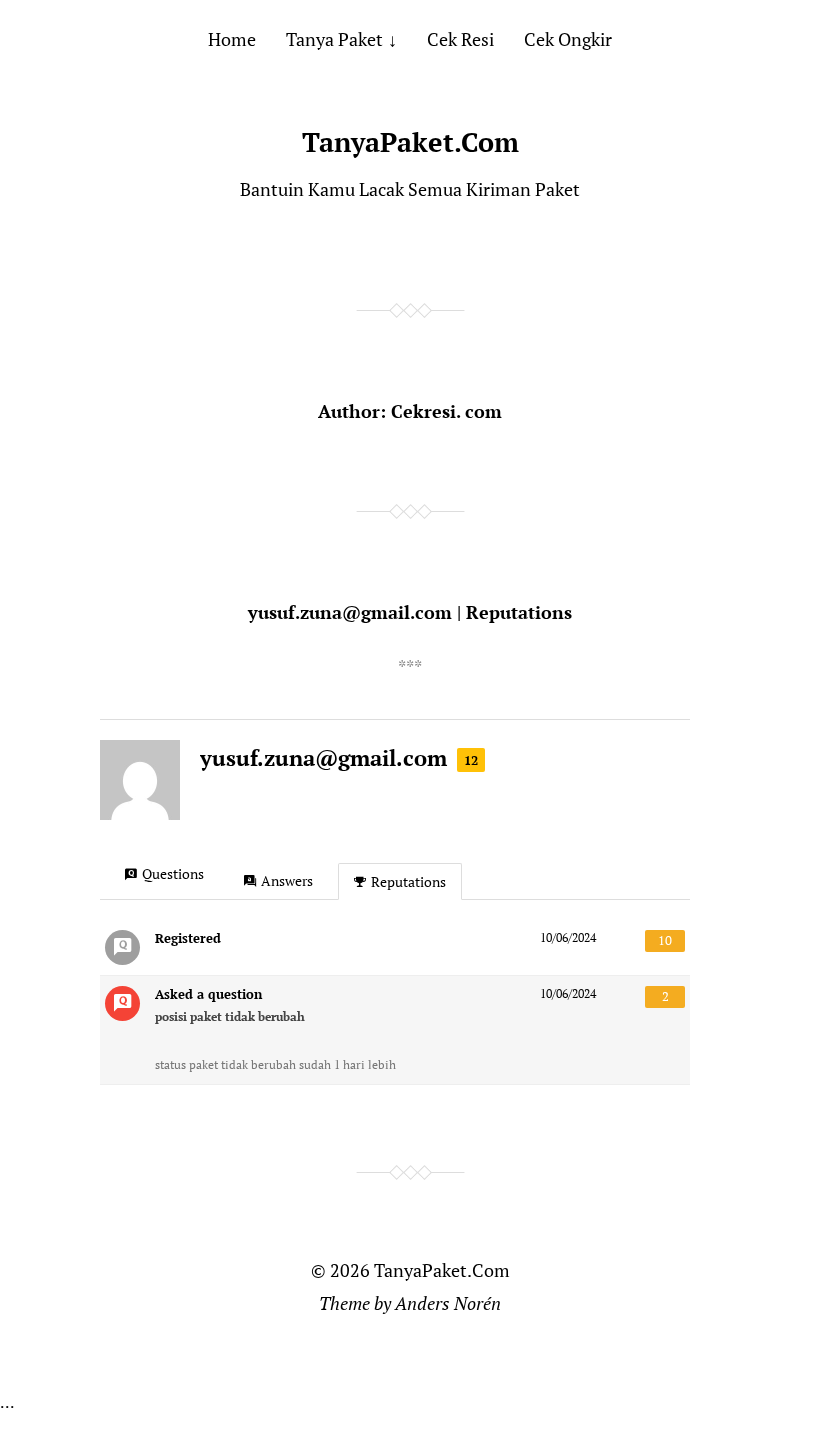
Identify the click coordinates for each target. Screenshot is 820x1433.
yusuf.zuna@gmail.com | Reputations (410, 612)
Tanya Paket (334, 39)
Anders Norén (448, 1303)
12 (471, 760)
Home (232, 39)
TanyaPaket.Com (410, 142)
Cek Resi (460, 39)
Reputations (408, 881)
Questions (173, 873)
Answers (287, 880)
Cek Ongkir (568, 39)
